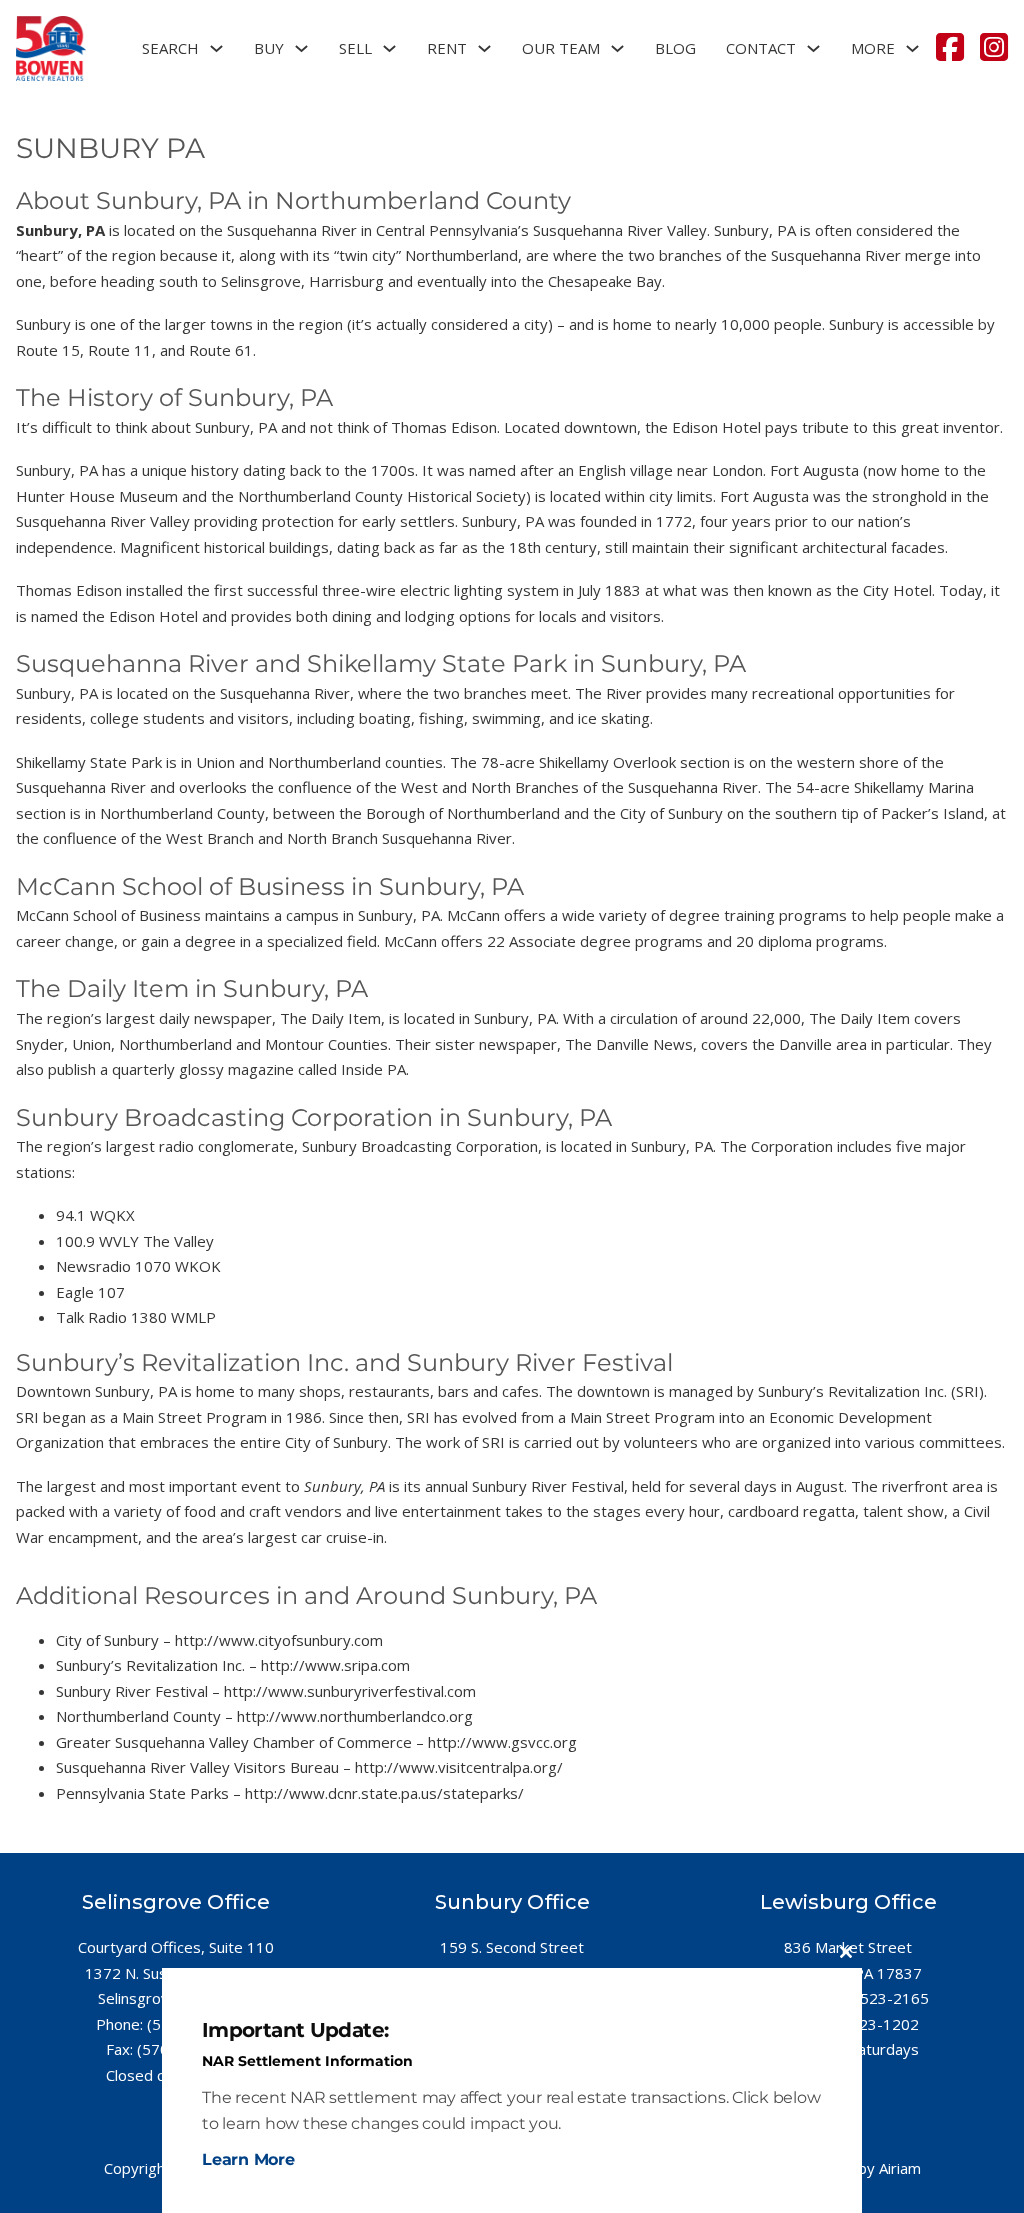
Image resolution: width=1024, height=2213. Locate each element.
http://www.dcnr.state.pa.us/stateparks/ (384, 1793)
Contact (761, 48)
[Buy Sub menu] (301, 48)
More (873, 48)
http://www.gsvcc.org (502, 1742)
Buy (269, 48)
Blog (675, 48)
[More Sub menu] (912, 48)
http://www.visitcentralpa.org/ (459, 1767)
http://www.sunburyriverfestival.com (350, 1691)
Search (170, 48)
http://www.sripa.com (335, 1665)
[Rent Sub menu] (484, 48)
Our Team (561, 48)
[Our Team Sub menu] (617, 48)
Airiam (900, 2168)
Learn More (248, 2159)
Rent (447, 48)
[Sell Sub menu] (389, 48)
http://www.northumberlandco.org (355, 1716)
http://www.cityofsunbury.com (279, 1640)
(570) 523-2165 (874, 1998)
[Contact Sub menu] (813, 48)
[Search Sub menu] (216, 48)
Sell (355, 48)
